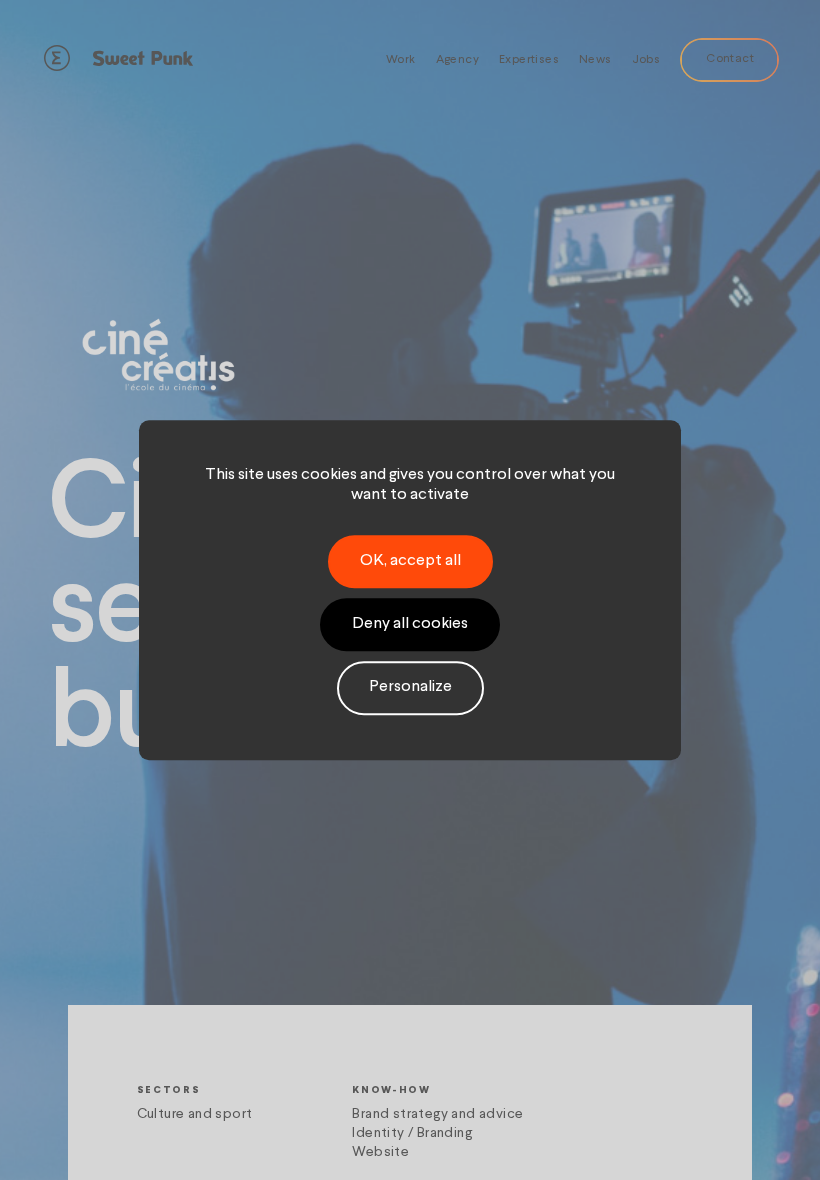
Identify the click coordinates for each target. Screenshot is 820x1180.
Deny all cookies (410, 624)
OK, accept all (410, 561)
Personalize (410, 688)
